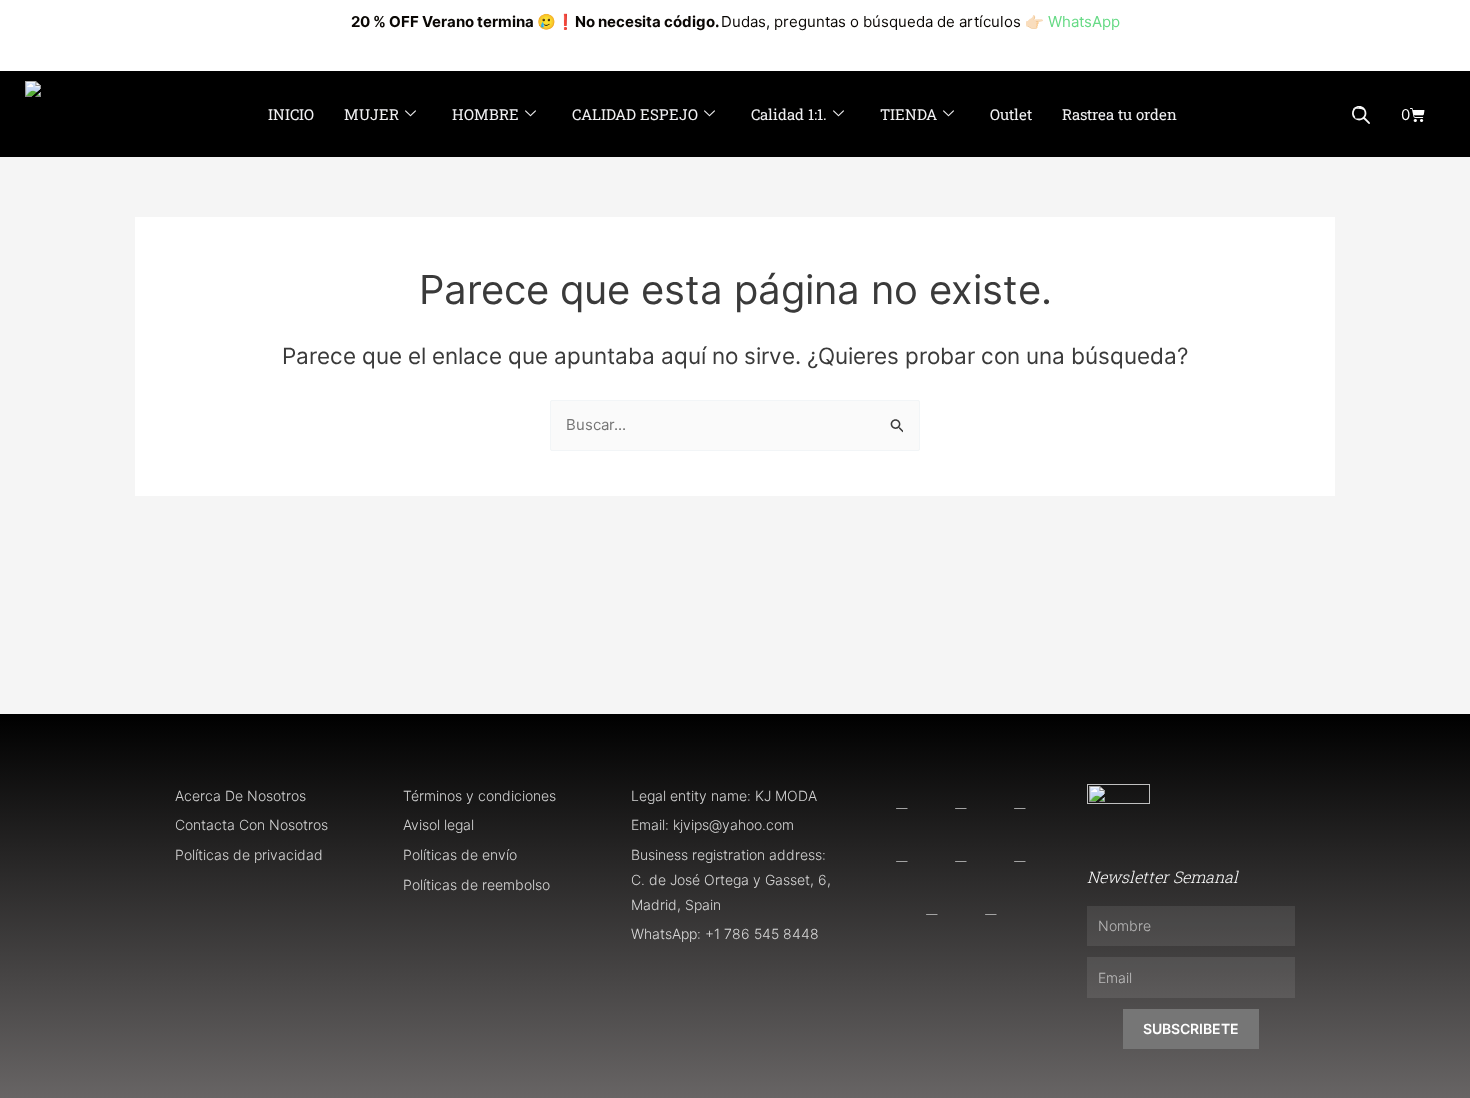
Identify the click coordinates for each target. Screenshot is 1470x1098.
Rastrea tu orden (1119, 114)
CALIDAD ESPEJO (635, 114)
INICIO (291, 114)
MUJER (371, 114)
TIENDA (908, 114)
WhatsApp (1084, 21)
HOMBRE (485, 114)
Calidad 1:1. (789, 114)
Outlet (1011, 114)
